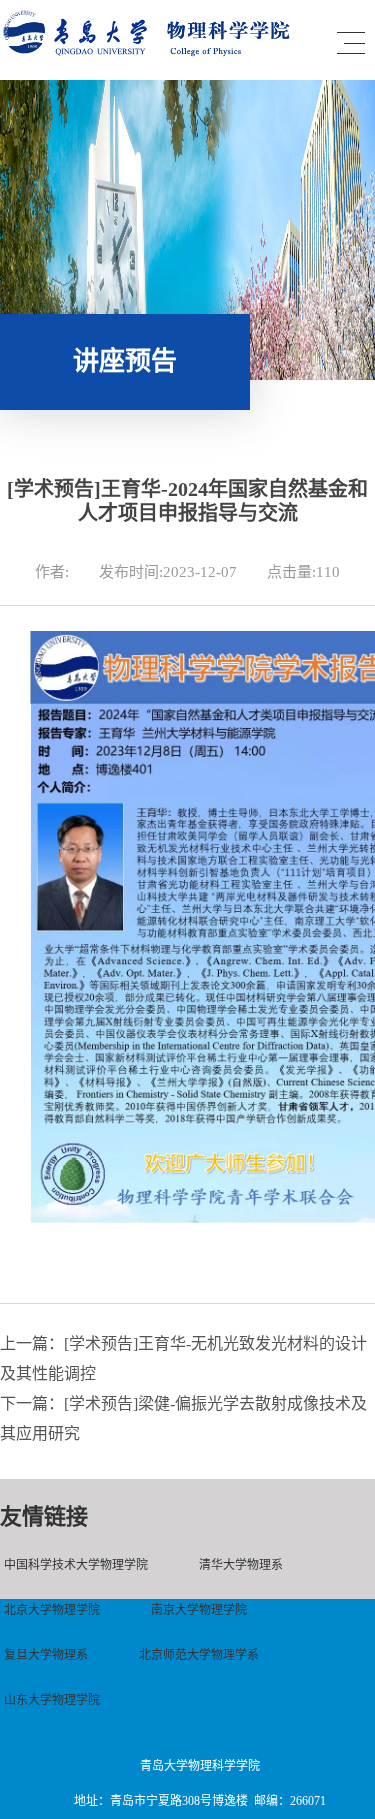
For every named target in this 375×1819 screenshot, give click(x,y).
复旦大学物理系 (46, 1655)
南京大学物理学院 (199, 1610)
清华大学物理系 (241, 1565)
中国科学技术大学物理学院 (76, 1565)
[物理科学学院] (150, 51)
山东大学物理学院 (52, 1700)
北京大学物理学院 (52, 1610)
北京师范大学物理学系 (199, 1655)
